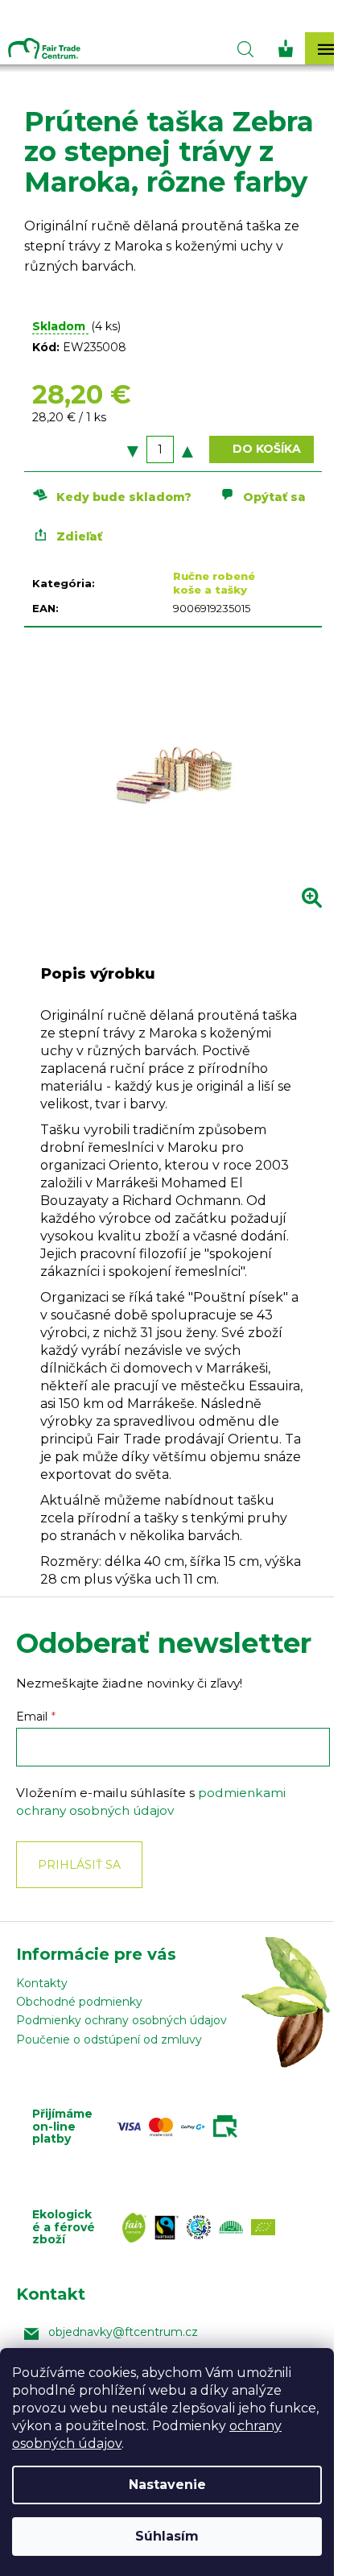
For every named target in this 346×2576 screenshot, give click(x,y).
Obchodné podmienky (79, 2002)
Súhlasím (167, 2536)
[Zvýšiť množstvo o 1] (187, 449)
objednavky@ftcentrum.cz (123, 2332)
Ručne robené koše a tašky (214, 583)
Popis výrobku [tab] (98, 974)
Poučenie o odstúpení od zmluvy (109, 2040)
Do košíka (267, 449)
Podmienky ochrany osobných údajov (122, 2020)
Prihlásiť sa (79, 1865)
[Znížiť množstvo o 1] (133, 449)
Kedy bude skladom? (124, 497)
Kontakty (42, 1983)
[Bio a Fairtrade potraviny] (203, 2228)
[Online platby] (181, 2127)
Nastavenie (167, 2485)
